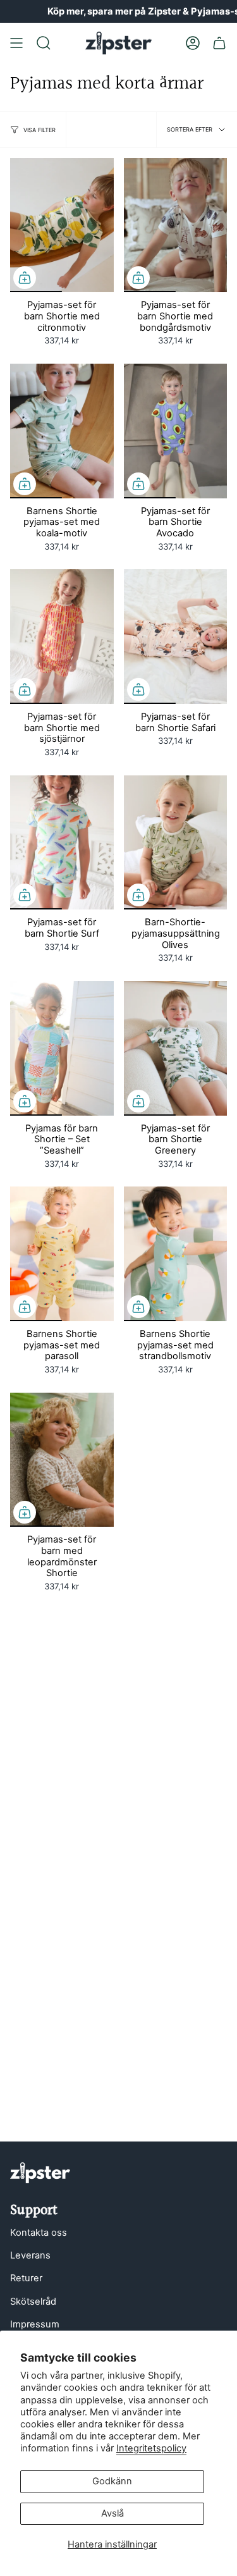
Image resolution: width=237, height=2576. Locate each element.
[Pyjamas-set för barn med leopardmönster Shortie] (62, 1460)
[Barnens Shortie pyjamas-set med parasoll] (62, 1254)
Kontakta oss (39, 2233)
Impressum (35, 2324)
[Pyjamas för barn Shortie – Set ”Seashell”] (62, 1048)
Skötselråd (33, 2302)
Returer (26, 2278)
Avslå (112, 2513)
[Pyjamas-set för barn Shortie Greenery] (176, 1048)
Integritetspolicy (151, 2448)
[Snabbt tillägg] (25, 278)
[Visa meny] (16, 43)
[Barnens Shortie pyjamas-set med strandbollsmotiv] (176, 1254)
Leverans (30, 2255)
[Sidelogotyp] (40, 2173)
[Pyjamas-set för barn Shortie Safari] (176, 637)
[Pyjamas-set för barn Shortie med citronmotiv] (62, 225)
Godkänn (112, 2481)
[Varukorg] (219, 43)
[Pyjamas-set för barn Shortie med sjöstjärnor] (62, 637)
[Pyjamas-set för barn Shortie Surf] (62, 843)
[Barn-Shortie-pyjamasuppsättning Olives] (176, 843)
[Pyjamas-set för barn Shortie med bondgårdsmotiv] (176, 225)
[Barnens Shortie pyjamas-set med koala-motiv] (62, 431)
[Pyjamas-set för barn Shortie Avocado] (176, 431)
